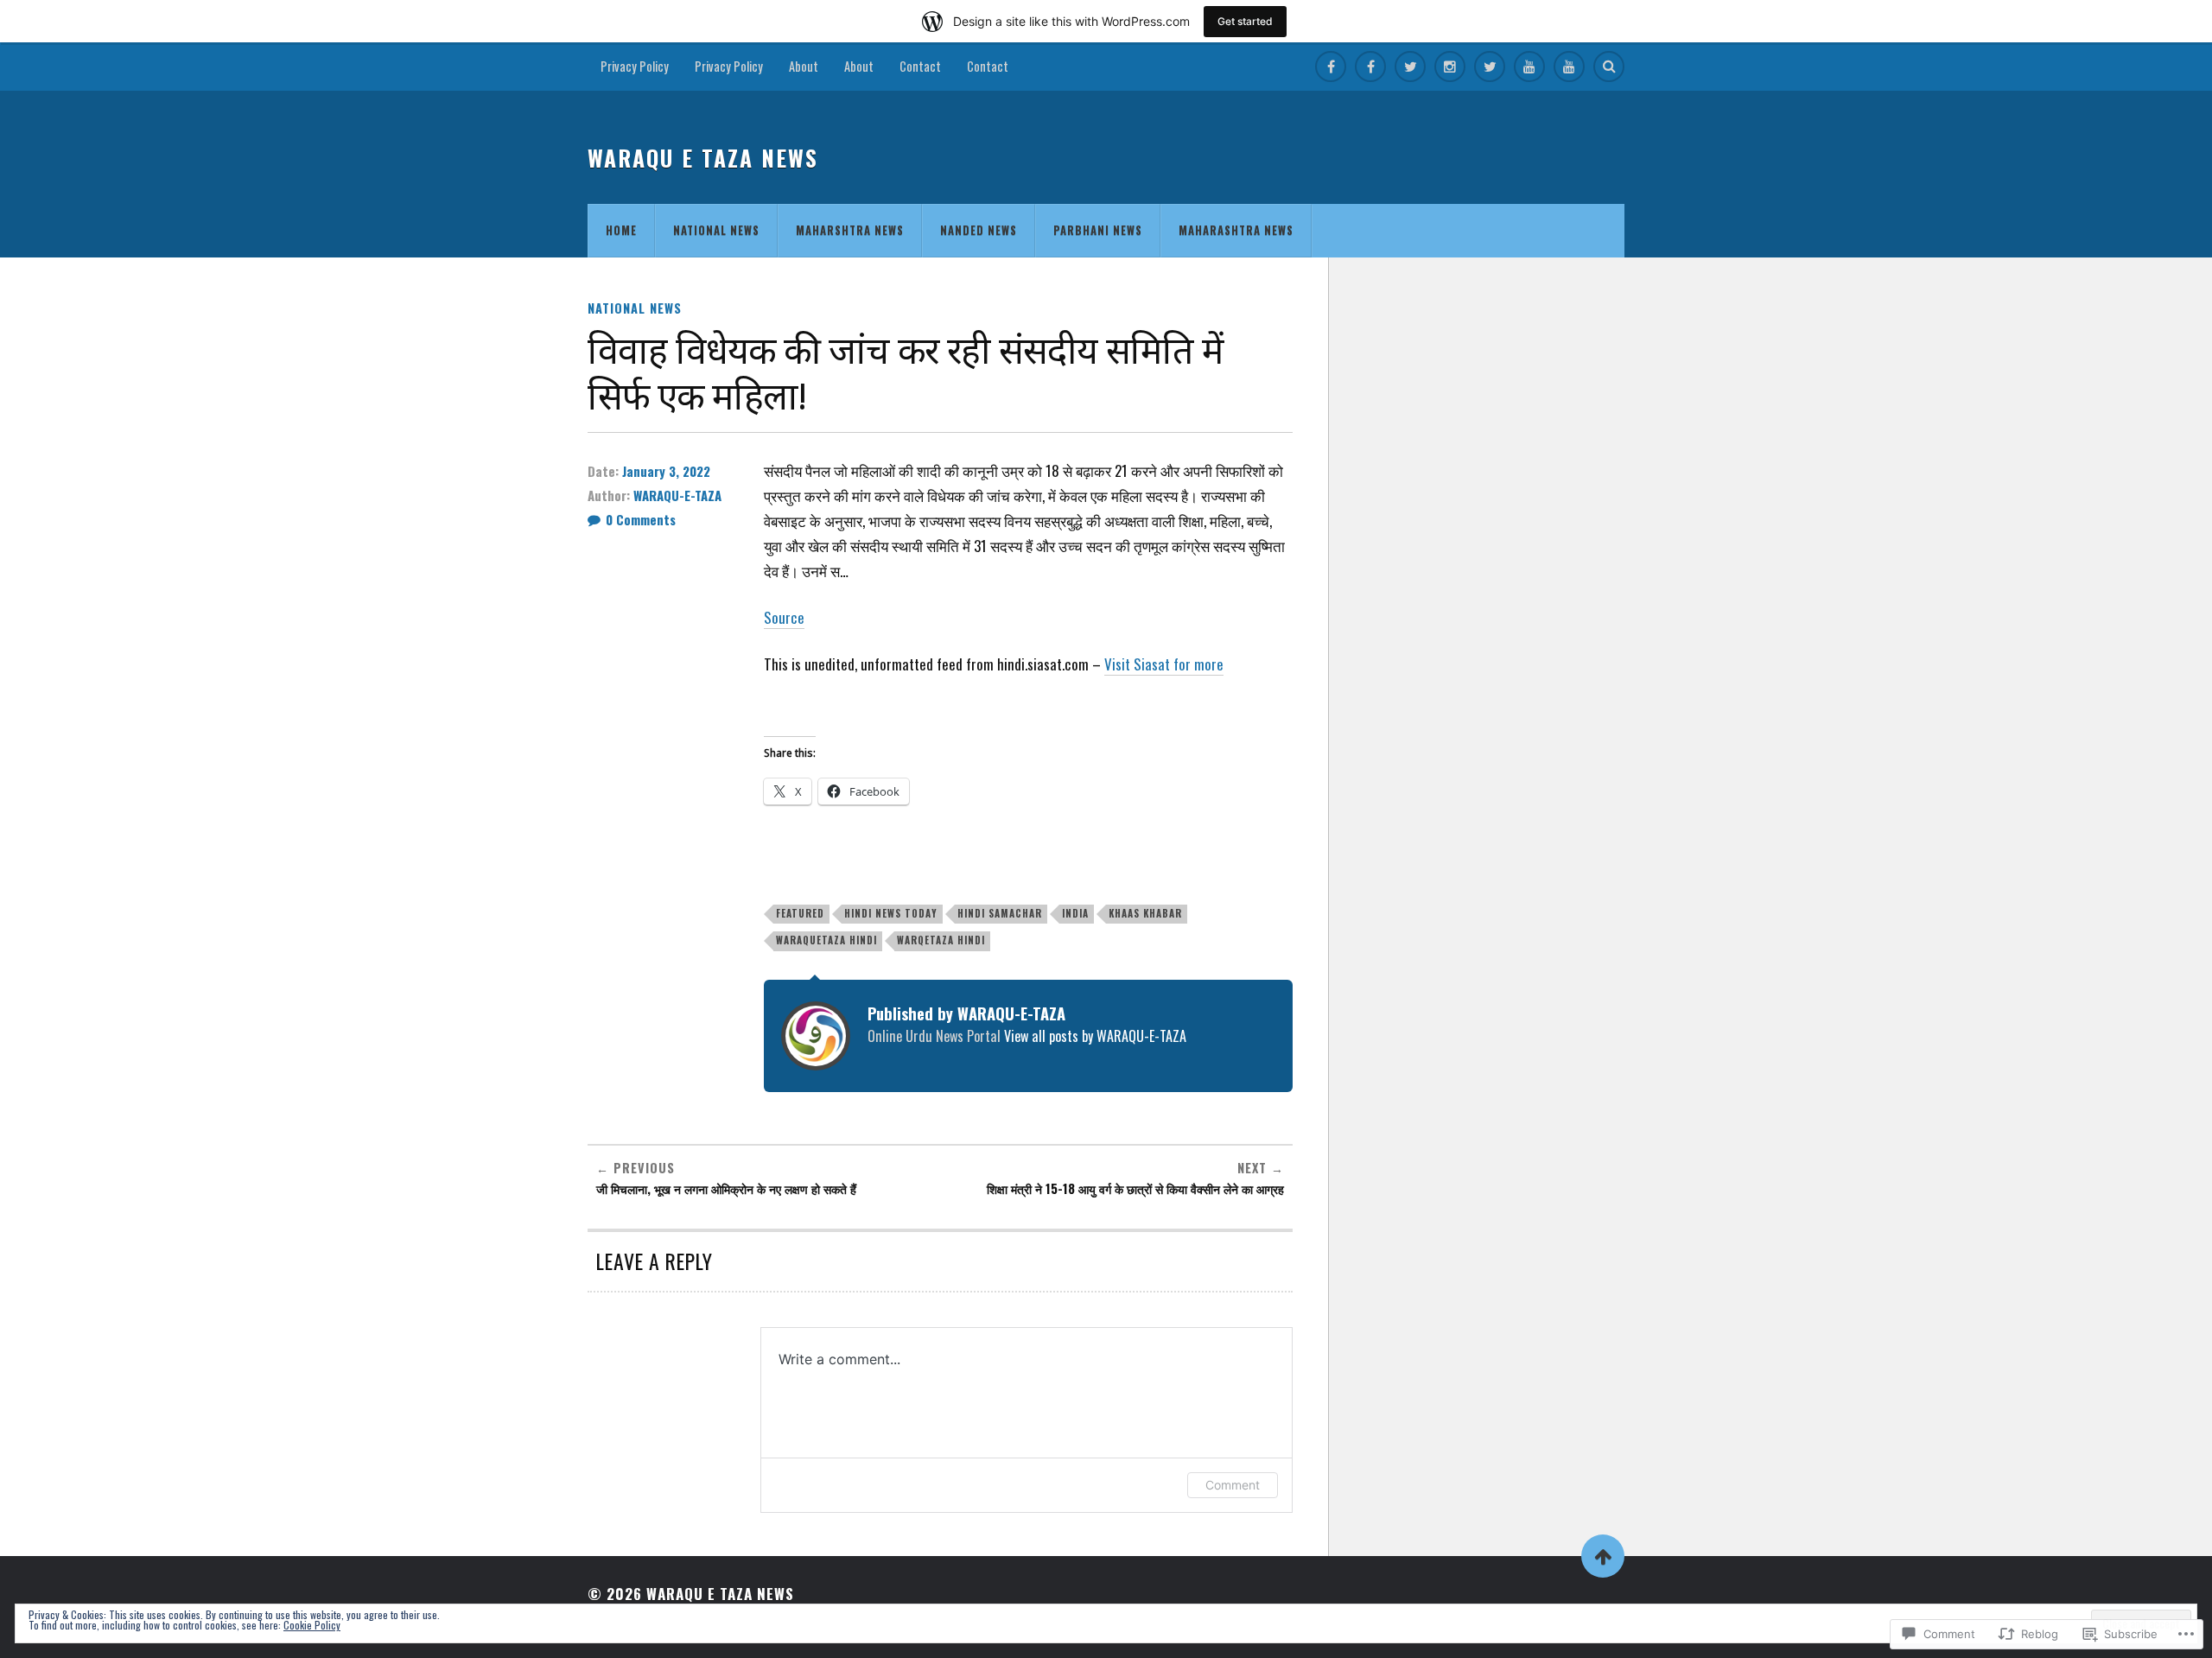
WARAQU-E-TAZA (677, 495)
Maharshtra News (850, 230)
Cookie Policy (312, 1625)
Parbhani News (1098, 230)
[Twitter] (1410, 67)
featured (800, 913)
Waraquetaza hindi (826, 940)
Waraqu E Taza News (703, 158)
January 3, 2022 (666, 471)
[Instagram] (1450, 67)
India (1075, 913)
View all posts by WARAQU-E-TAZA (1095, 1036)
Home (621, 230)
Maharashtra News (1236, 230)
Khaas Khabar (1145, 913)
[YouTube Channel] (1529, 67)
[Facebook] (1331, 67)
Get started (1245, 21)
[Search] (1609, 67)
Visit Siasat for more (1164, 664)
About (804, 66)
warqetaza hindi (941, 940)
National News (716, 230)
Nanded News (979, 230)
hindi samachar (1000, 913)
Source (784, 617)
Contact (920, 66)
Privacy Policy (635, 66)
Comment (1233, 1485)
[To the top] (1603, 1556)
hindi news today (891, 913)
